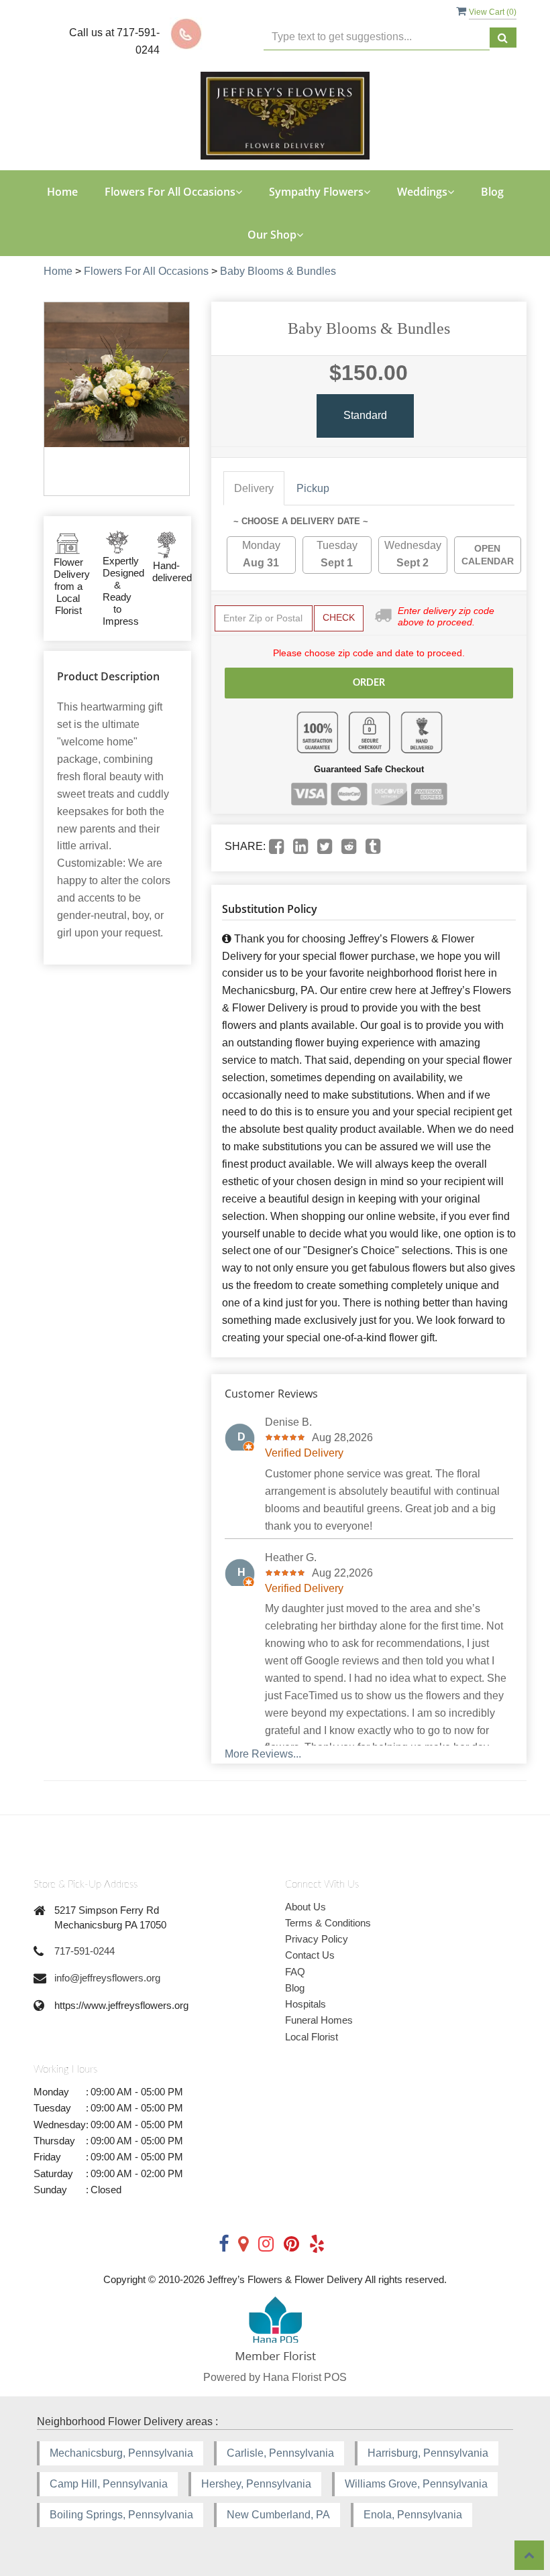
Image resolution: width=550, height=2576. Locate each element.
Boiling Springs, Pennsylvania (121, 2515)
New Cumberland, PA (278, 2515)
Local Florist (312, 2037)
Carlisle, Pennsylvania (280, 2453)
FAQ (295, 1972)
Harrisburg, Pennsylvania (428, 2453)
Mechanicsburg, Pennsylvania (121, 2453)
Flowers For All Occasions (146, 271)
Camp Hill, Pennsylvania (109, 2484)
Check (339, 617)
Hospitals (306, 2004)
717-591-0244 (85, 1951)
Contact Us (310, 1955)
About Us (306, 1907)
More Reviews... (263, 1754)
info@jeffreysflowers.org (107, 1978)
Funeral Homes (319, 2020)
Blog (492, 192)
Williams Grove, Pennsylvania (416, 2484)
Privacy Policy (317, 1939)
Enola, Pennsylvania (413, 2515)
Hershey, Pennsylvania (256, 2484)
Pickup (313, 488)
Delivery (254, 488)
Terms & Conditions (328, 1923)
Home (62, 192)
